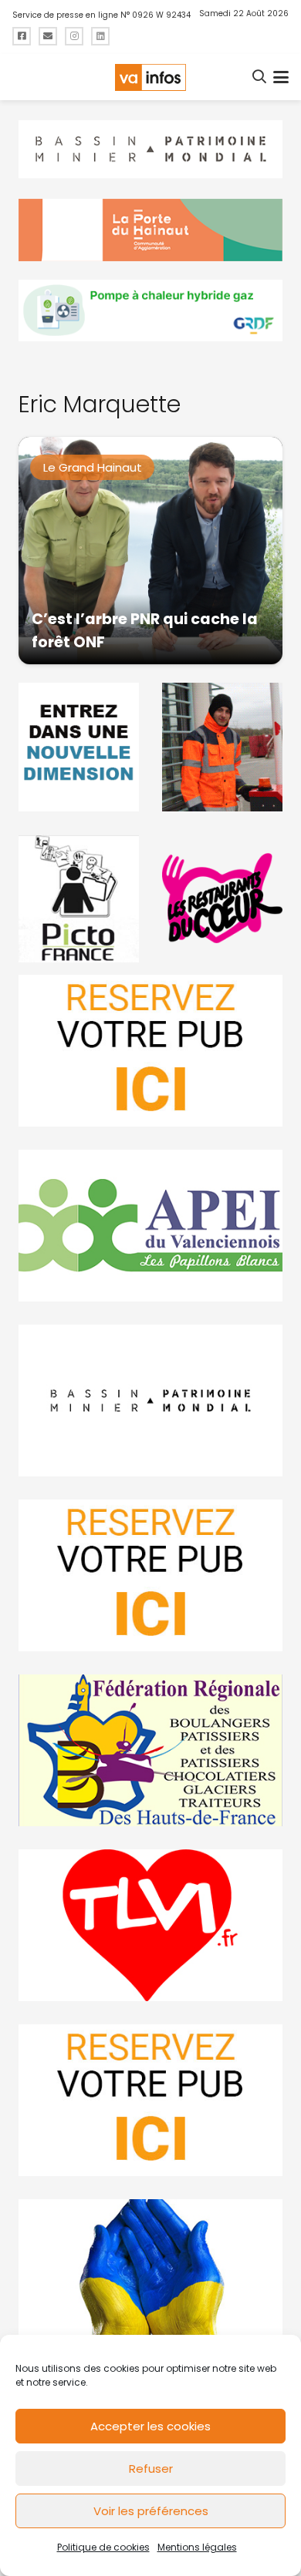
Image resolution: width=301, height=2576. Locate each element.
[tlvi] (150, 1925)
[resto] (222, 898)
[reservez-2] (150, 1575)
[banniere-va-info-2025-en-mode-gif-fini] (150, 311)
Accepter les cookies (150, 2426)
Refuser (151, 2469)
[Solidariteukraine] (150, 2275)
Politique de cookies (103, 2547)
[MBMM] (150, 149)
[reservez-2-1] (150, 1051)
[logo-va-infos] (150, 77)
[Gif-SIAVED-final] (222, 747)
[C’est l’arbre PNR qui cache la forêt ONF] (150, 551)
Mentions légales (197, 2547)
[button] (260, 77)
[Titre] (22, 36)
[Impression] (150, 1226)
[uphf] (79, 747)
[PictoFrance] (79, 898)
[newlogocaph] (150, 230)
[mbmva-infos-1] (150, 1401)
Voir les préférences (151, 2511)
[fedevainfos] (150, 1750)
